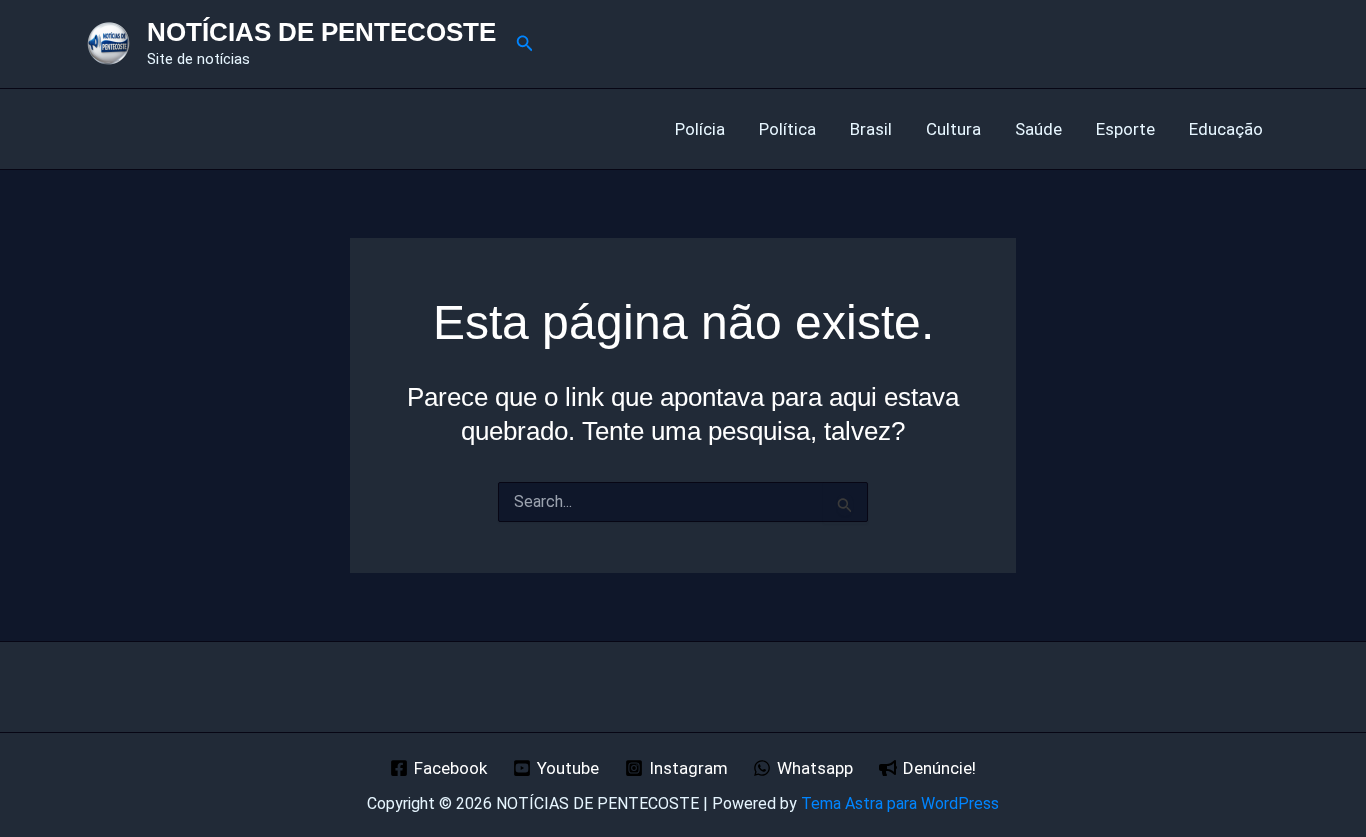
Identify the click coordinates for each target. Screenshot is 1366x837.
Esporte (1125, 129)
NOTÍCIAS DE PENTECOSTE (321, 32)
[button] (525, 43)
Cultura (953, 129)
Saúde (1038, 129)
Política (787, 129)
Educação (1226, 129)
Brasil (871, 129)
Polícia (700, 129)
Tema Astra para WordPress (900, 803)
